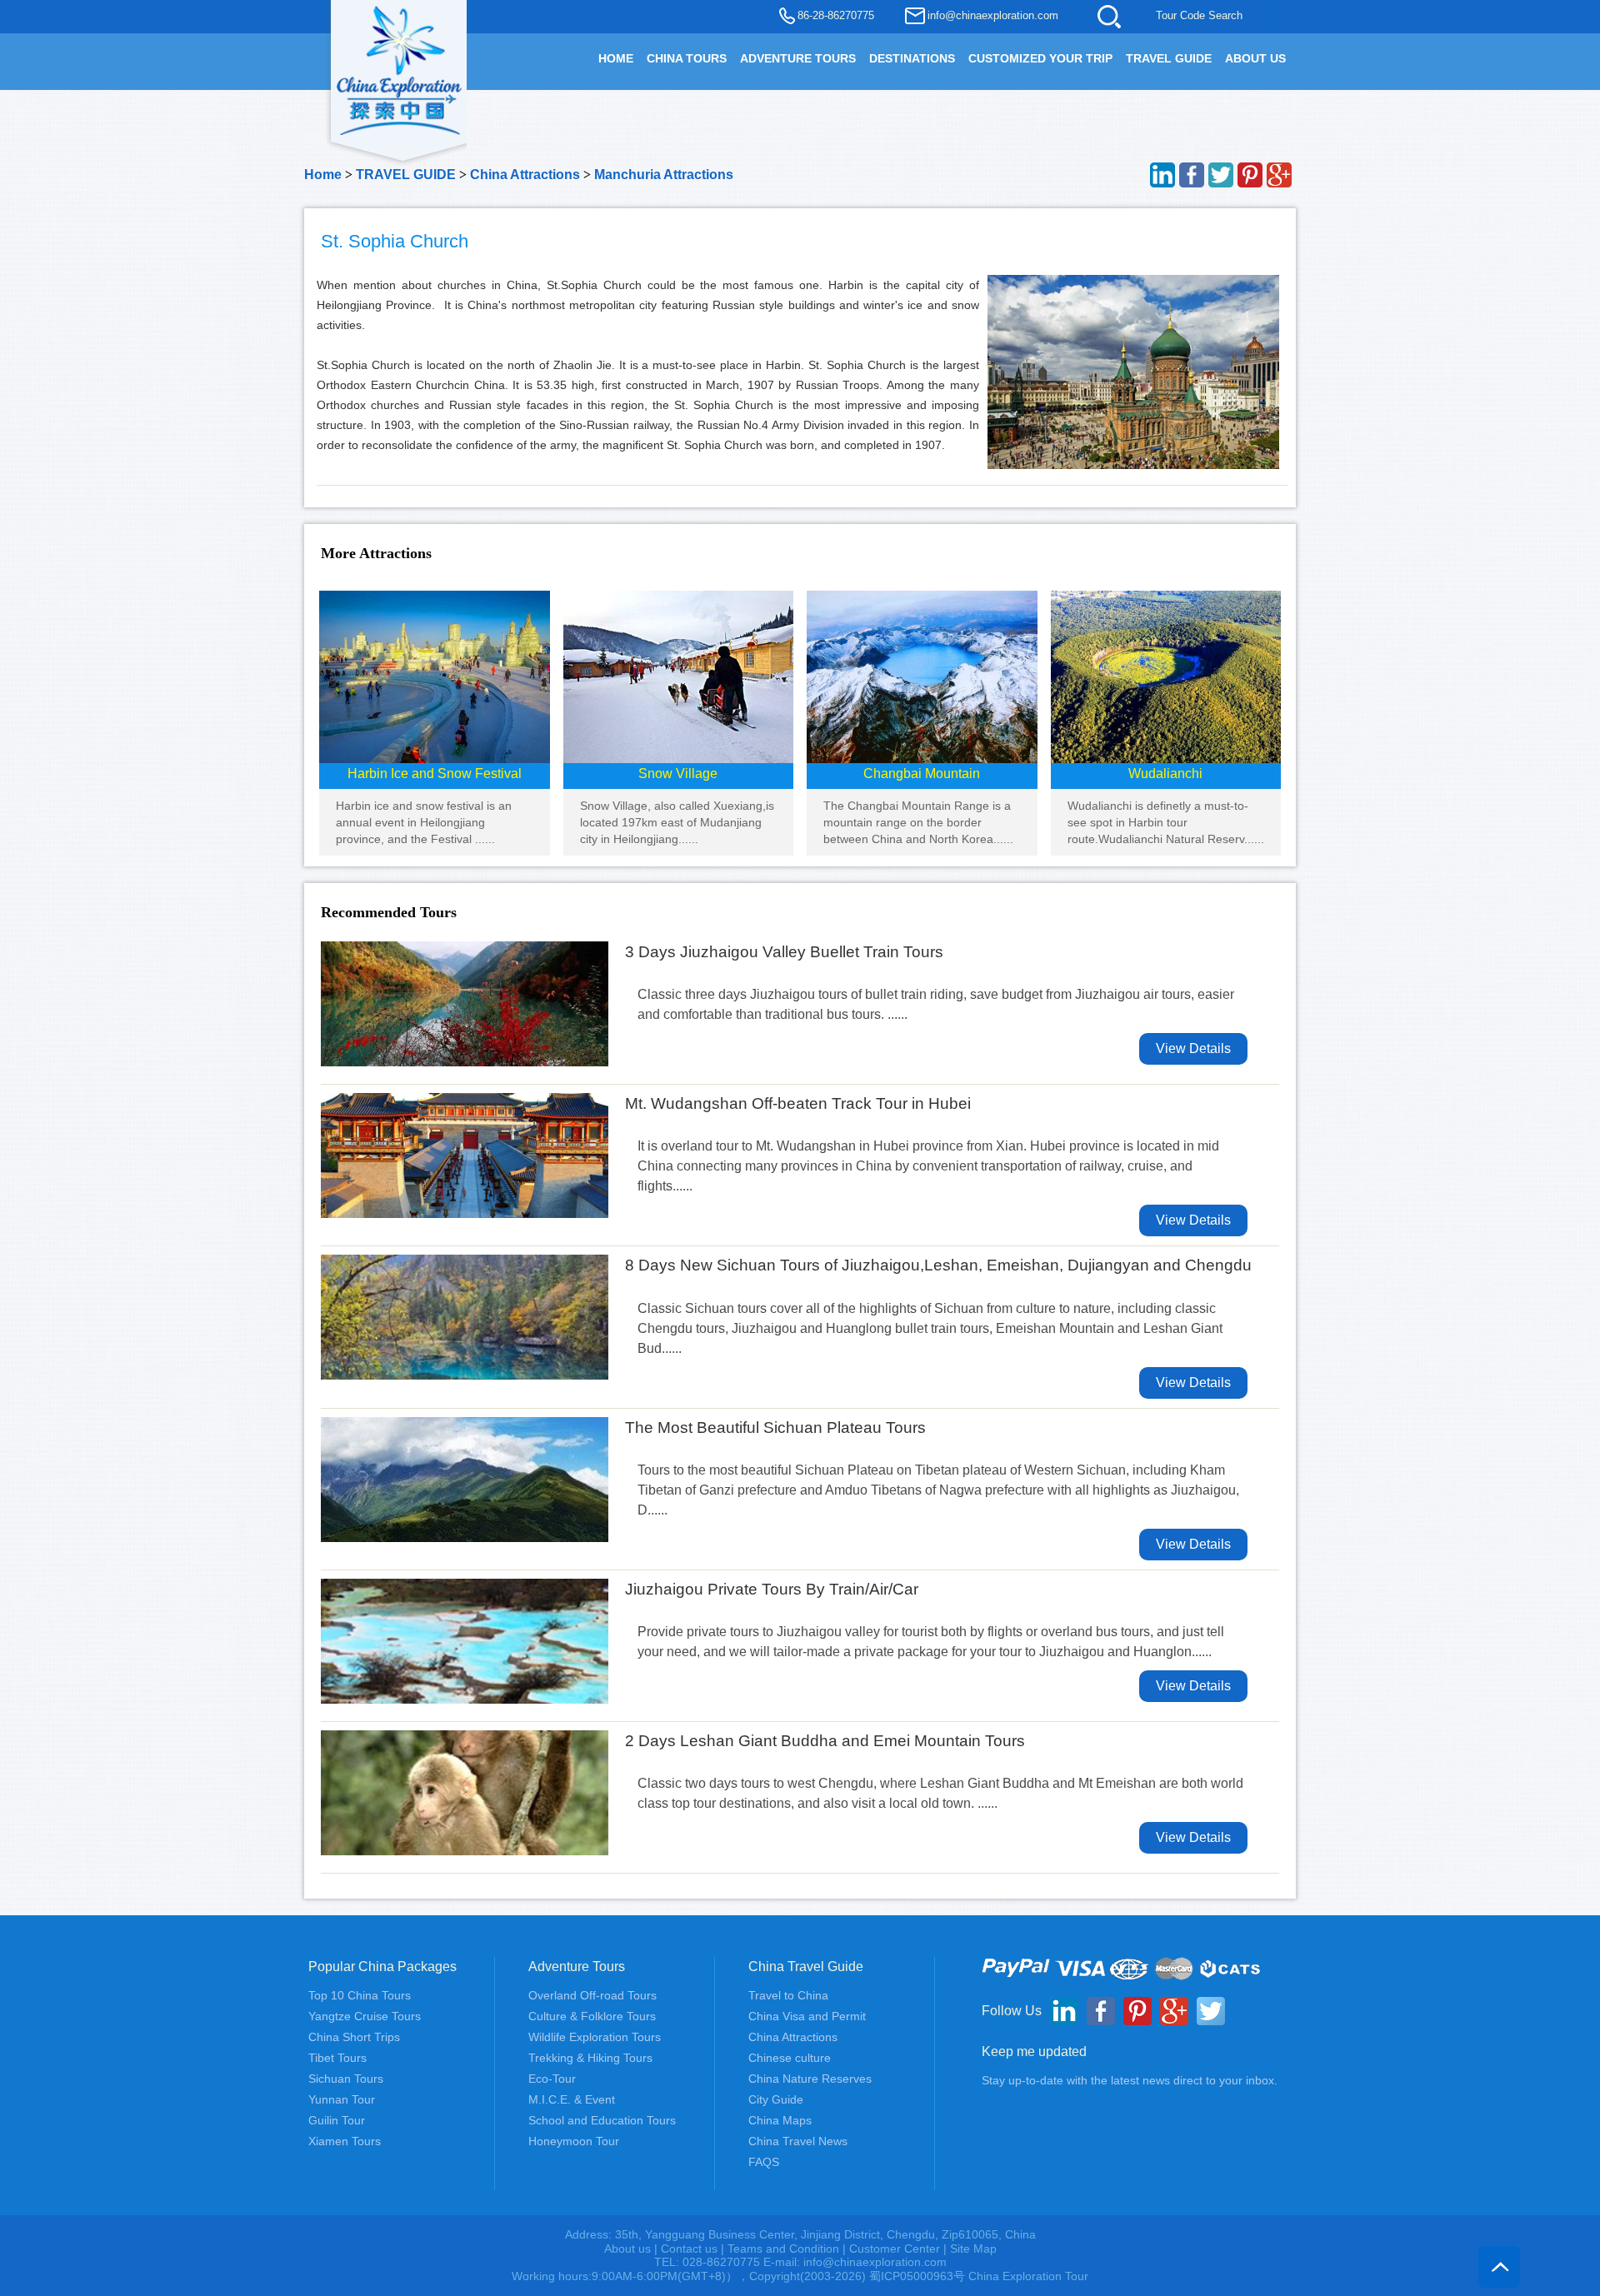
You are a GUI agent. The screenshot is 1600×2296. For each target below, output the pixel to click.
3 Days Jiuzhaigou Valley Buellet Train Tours (784, 952)
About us (627, 2249)
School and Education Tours (602, 2120)
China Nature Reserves (810, 2079)
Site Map (973, 2249)
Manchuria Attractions (664, 175)
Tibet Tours (337, 2058)
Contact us (689, 2249)
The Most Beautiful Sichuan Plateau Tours (775, 1428)
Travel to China (788, 1995)
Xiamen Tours (345, 2141)
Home (323, 175)
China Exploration (399, 68)
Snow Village (678, 774)
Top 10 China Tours (360, 1995)
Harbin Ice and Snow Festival (435, 774)
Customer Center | (900, 2249)
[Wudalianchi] (1166, 676)
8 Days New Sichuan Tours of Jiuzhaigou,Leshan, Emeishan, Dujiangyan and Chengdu (938, 1265)
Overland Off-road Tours (592, 1995)
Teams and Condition (783, 2249)
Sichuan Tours (346, 2079)
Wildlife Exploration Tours (595, 2037)
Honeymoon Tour (574, 2141)
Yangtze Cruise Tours (365, 2016)
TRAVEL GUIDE (1169, 58)
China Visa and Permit (807, 2016)
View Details (1193, 1048)
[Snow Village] (679, 676)
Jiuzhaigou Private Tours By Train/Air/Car (772, 1589)
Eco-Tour (552, 2079)
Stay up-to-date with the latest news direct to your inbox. (1130, 2080)
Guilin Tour (337, 2120)
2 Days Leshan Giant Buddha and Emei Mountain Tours (825, 1741)
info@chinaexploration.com (993, 15)
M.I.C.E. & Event (572, 2099)
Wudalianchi (1165, 774)
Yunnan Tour (342, 2099)
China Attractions (525, 175)
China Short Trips (354, 2037)
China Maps (780, 2120)
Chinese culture (790, 2058)
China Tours (687, 58)
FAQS (764, 2162)
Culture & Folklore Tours (592, 2016)
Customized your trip (1040, 58)
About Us (1255, 58)
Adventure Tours (798, 58)
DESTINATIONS (912, 58)
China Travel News (798, 2141)
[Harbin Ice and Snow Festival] (435, 676)
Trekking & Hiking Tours (590, 2058)
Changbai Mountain (922, 774)
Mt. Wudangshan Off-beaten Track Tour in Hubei (798, 1103)
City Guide (776, 2099)
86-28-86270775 (836, 15)
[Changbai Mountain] (922, 676)
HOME (616, 58)
